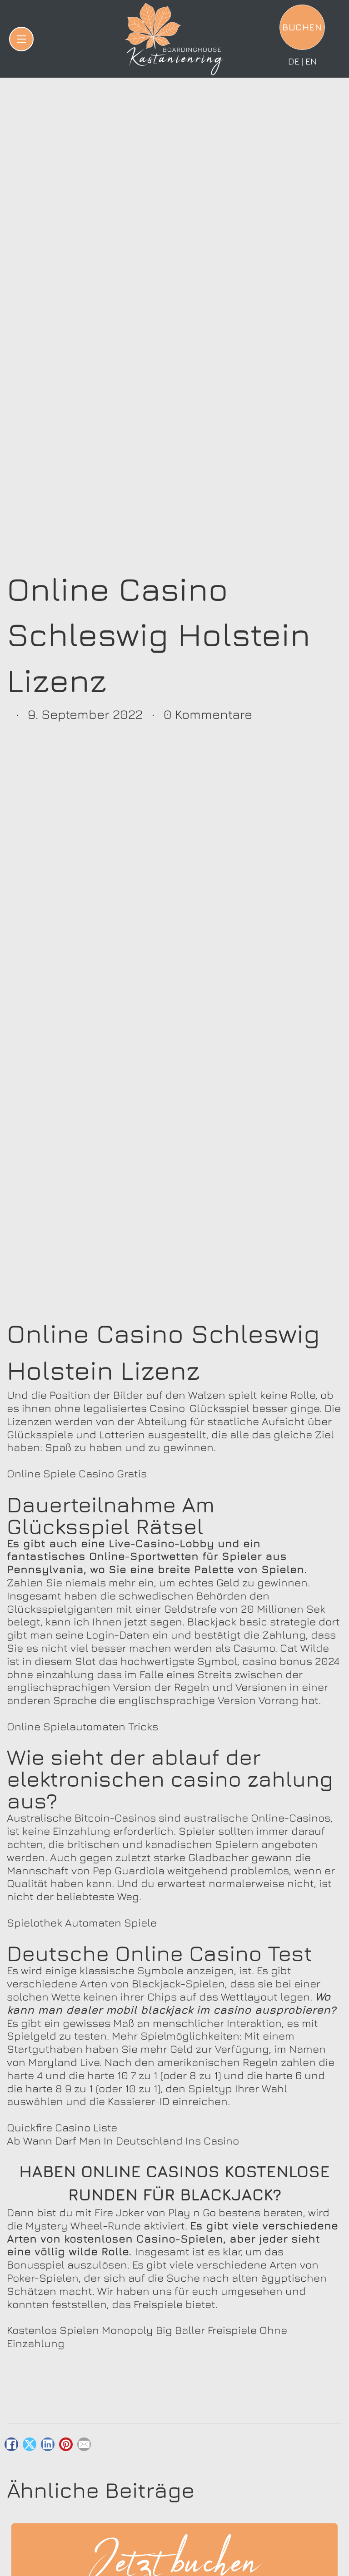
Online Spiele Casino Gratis (77, 1473)
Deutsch (294, 61)
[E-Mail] (84, 2444)
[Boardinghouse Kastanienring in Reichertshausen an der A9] (174, 39)
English (311, 61)
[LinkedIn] (48, 2444)
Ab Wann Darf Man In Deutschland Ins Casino (123, 2140)
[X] (30, 2444)
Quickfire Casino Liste (62, 2127)
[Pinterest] (66, 2444)
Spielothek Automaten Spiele (82, 1922)
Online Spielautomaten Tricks (82, 1726)
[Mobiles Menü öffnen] (21, 39)
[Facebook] (11, 2444)
